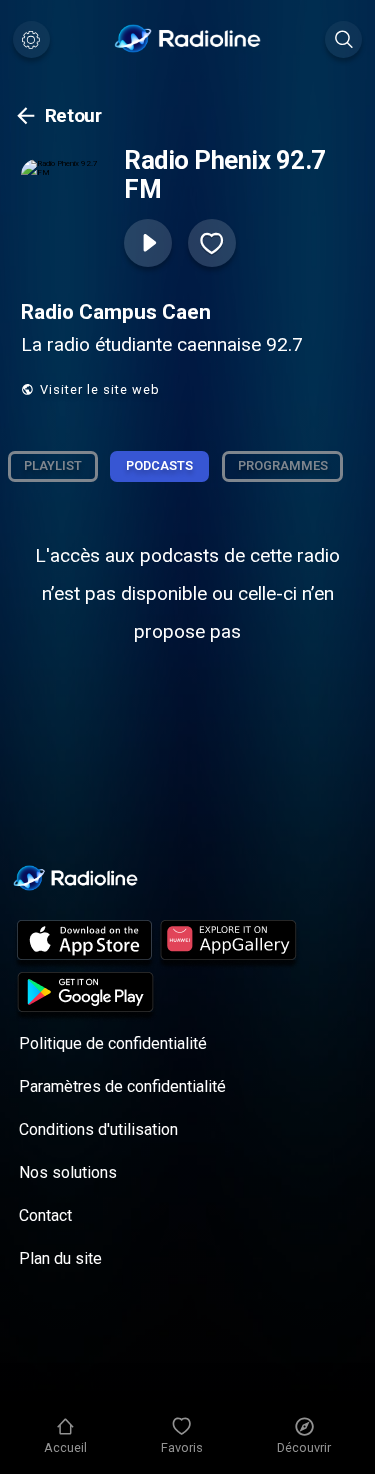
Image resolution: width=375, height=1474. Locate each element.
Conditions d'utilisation (98, 1129)
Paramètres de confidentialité (122, 1086)
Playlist (53, 465)
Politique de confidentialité (113, 1043)
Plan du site (60, 1258)
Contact (45, 1215)
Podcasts (159, 465)
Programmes (283, 465)
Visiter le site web (100, 389)
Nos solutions (68, 1172)
